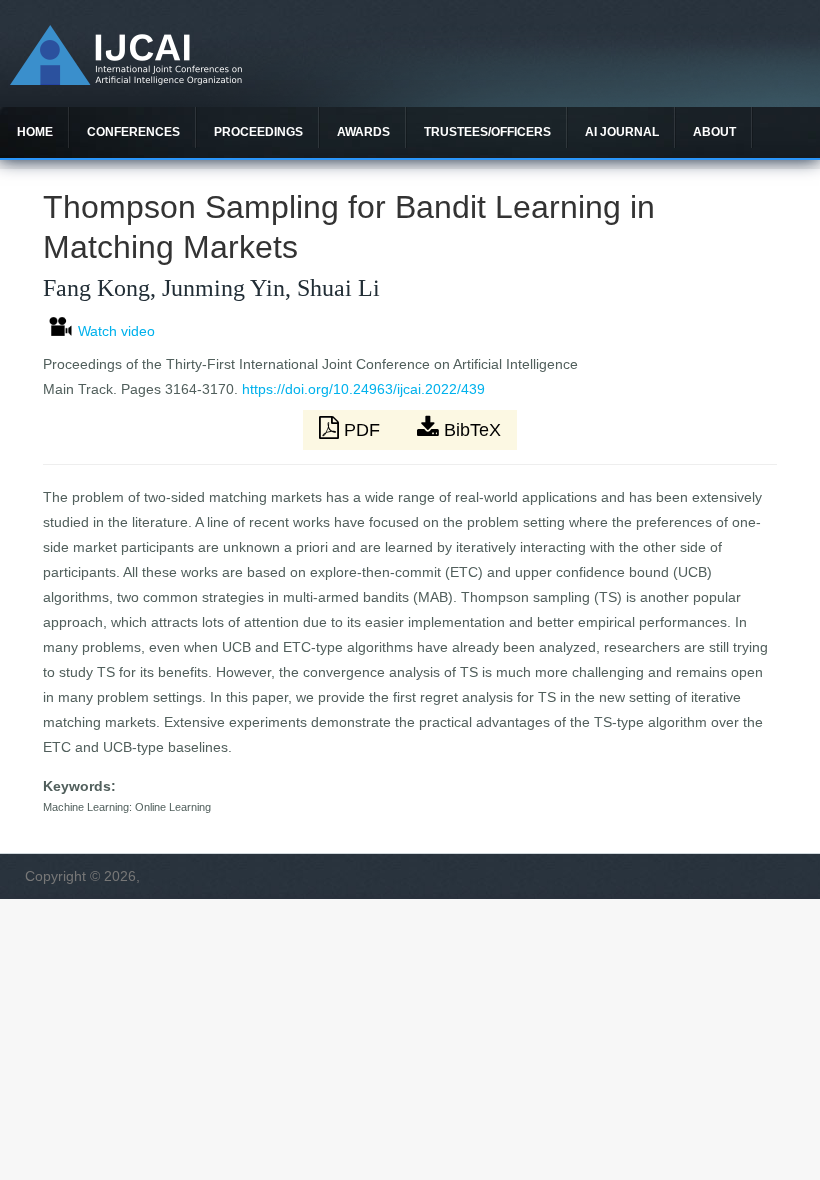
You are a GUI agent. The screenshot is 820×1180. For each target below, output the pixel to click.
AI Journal (622, 132)
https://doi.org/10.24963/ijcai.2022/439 (363, 389)
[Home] (126, 80)
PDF (362, 430)
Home (35, 132)
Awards (363, 132)
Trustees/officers (487, 132)
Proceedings (258, 132)
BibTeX (470, 430)
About (714, 132)
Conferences (133, 132)
